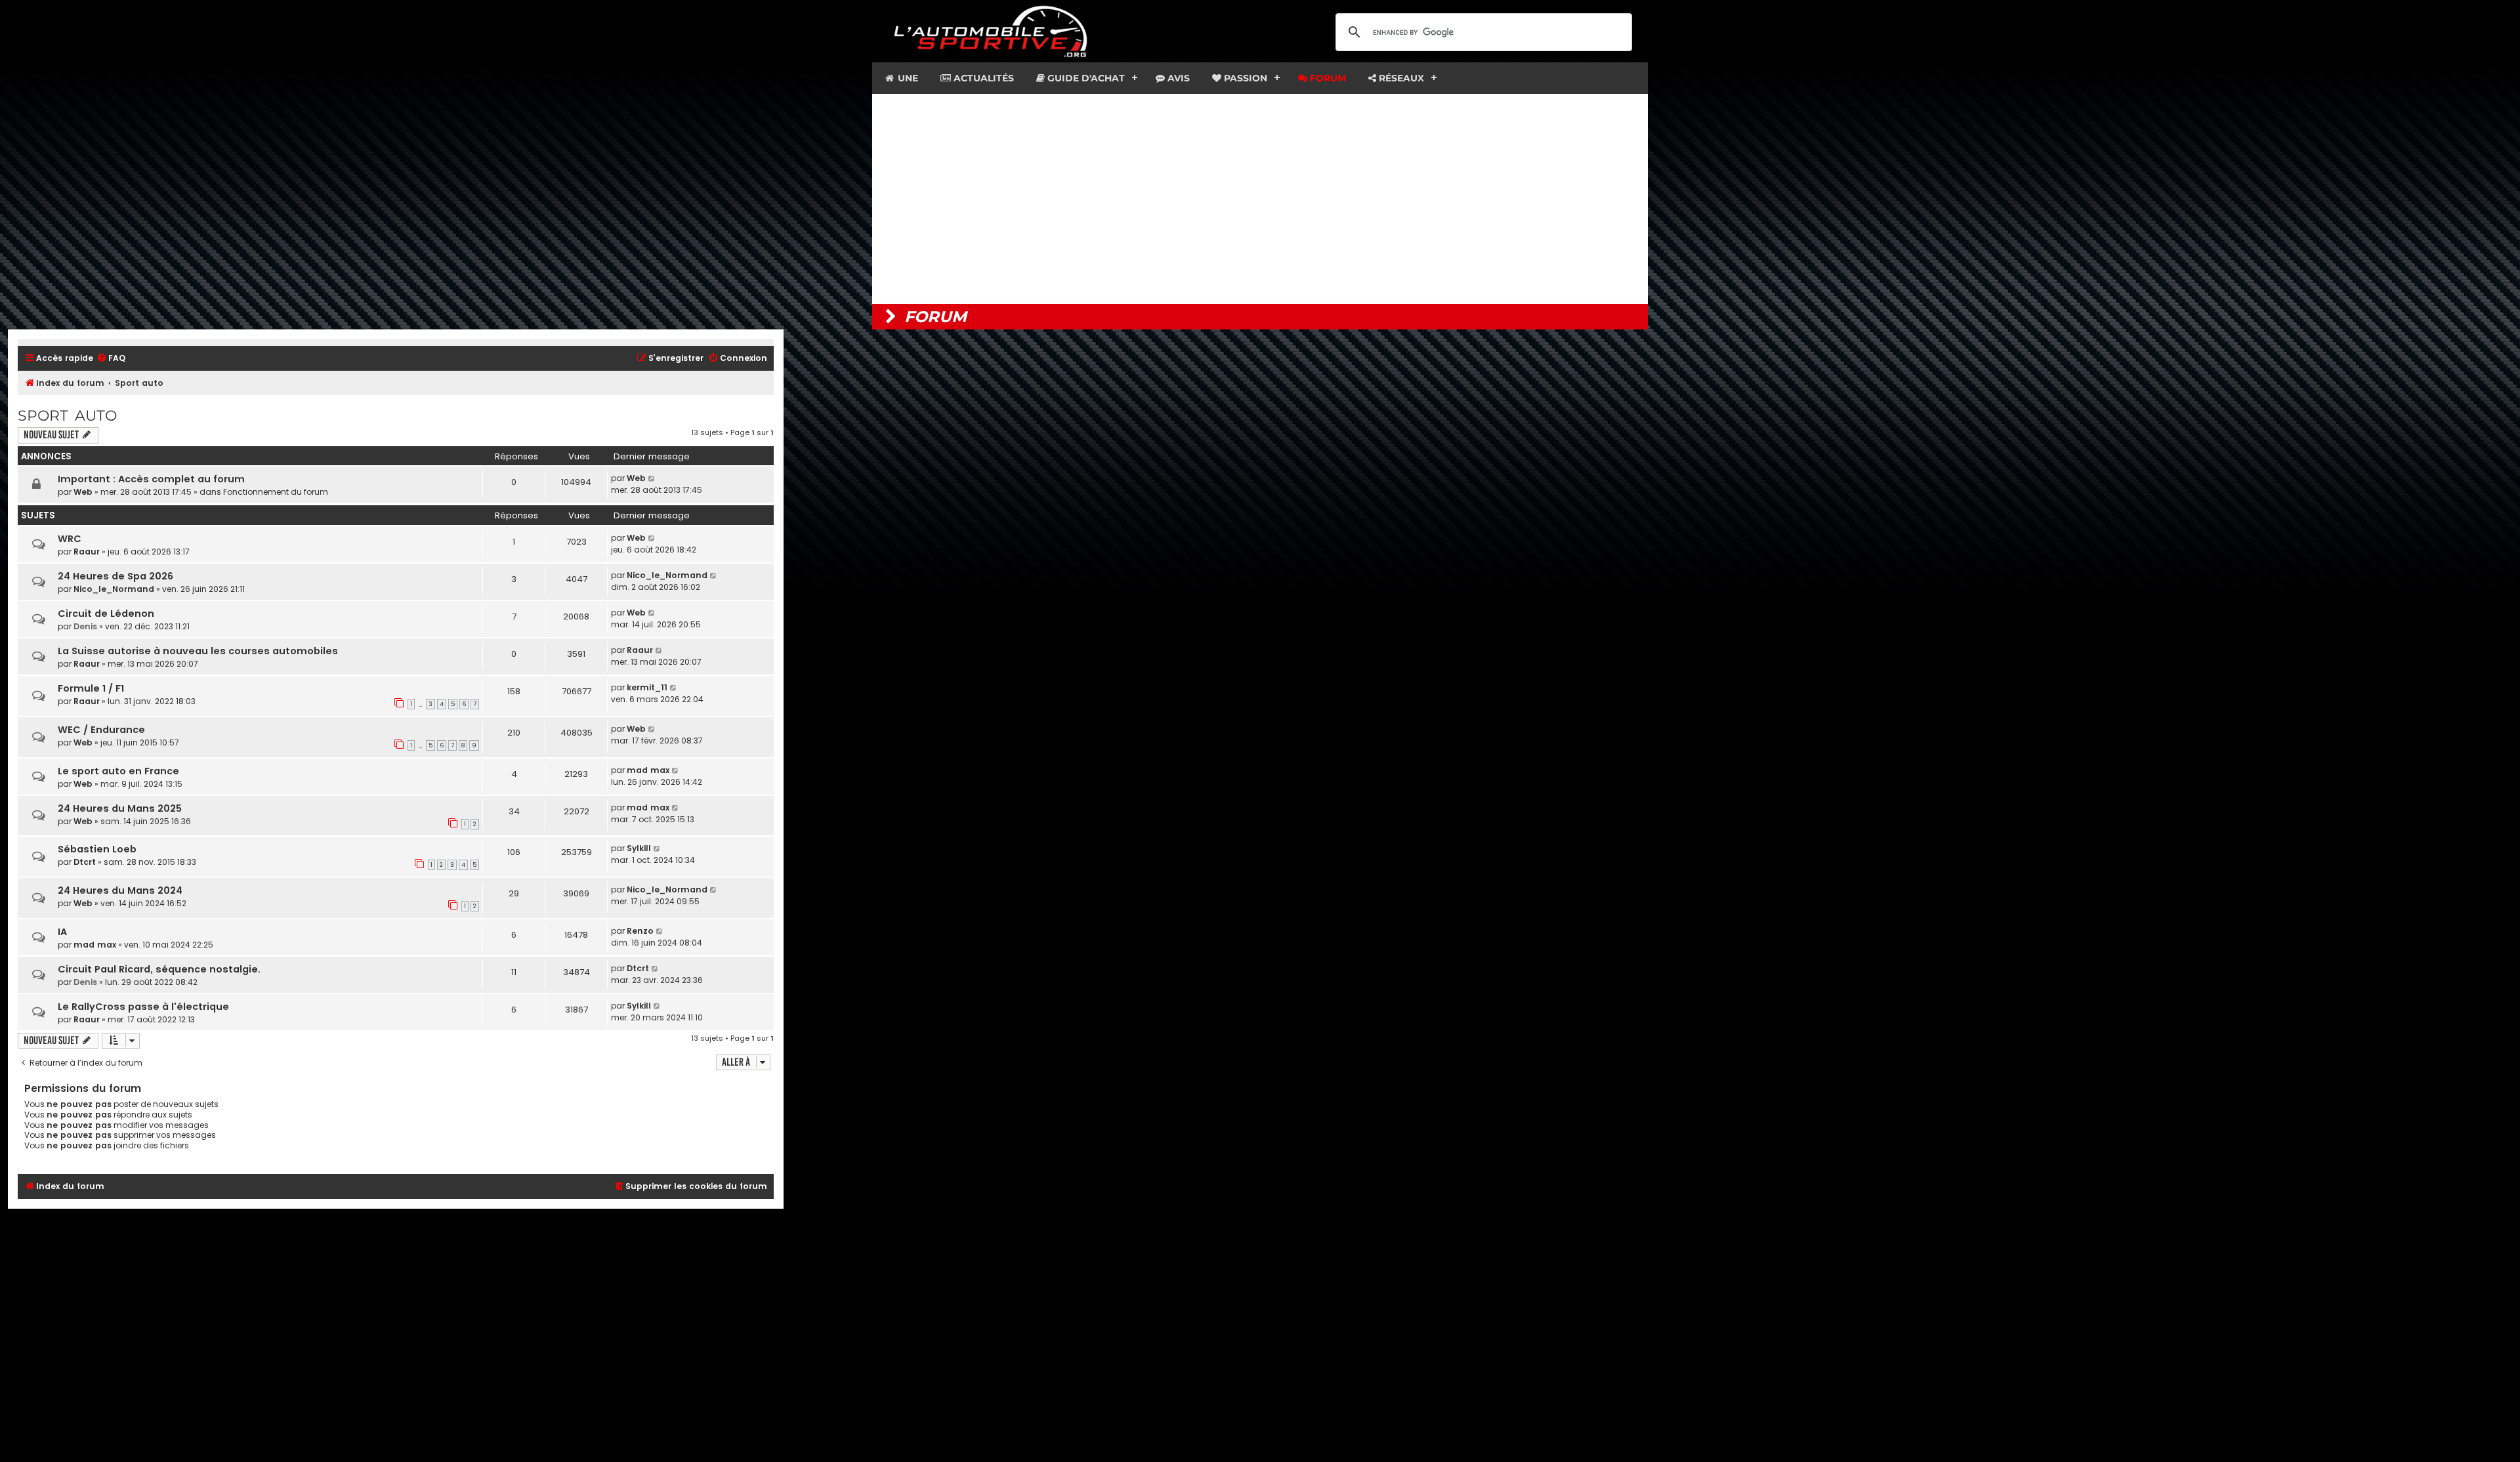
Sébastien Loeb (97, 849)
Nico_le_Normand (114, 589)
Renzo (640, 931)
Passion (1244, 78)
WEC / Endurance (101, 730)
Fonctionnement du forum (276, 492)
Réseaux (1400, 78)
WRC (70, 539)
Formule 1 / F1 (91, 688)
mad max (648, 770)
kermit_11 (647, 687)
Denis (85, 626)
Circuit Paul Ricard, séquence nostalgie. (159, 969)
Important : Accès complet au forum (151, 479)
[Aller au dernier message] (652, 478)
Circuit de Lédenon (106, 614)
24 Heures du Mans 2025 (120, 808)
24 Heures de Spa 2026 (115, 576)
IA (62, 932)
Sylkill (639, 848)
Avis (1177, 78)
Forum (1327, 78)
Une (907, 78)
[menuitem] (111, 359)
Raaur (87, 552)
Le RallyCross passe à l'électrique (143, 1007)
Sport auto (67, 416)
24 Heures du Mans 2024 (120, 890)
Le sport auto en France (118, 771)
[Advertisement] (1260, 199)
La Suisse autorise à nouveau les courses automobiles (198, 651)
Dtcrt (85, 862)
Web (83, 492)
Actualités (982, 78)
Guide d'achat (1085, 78)
